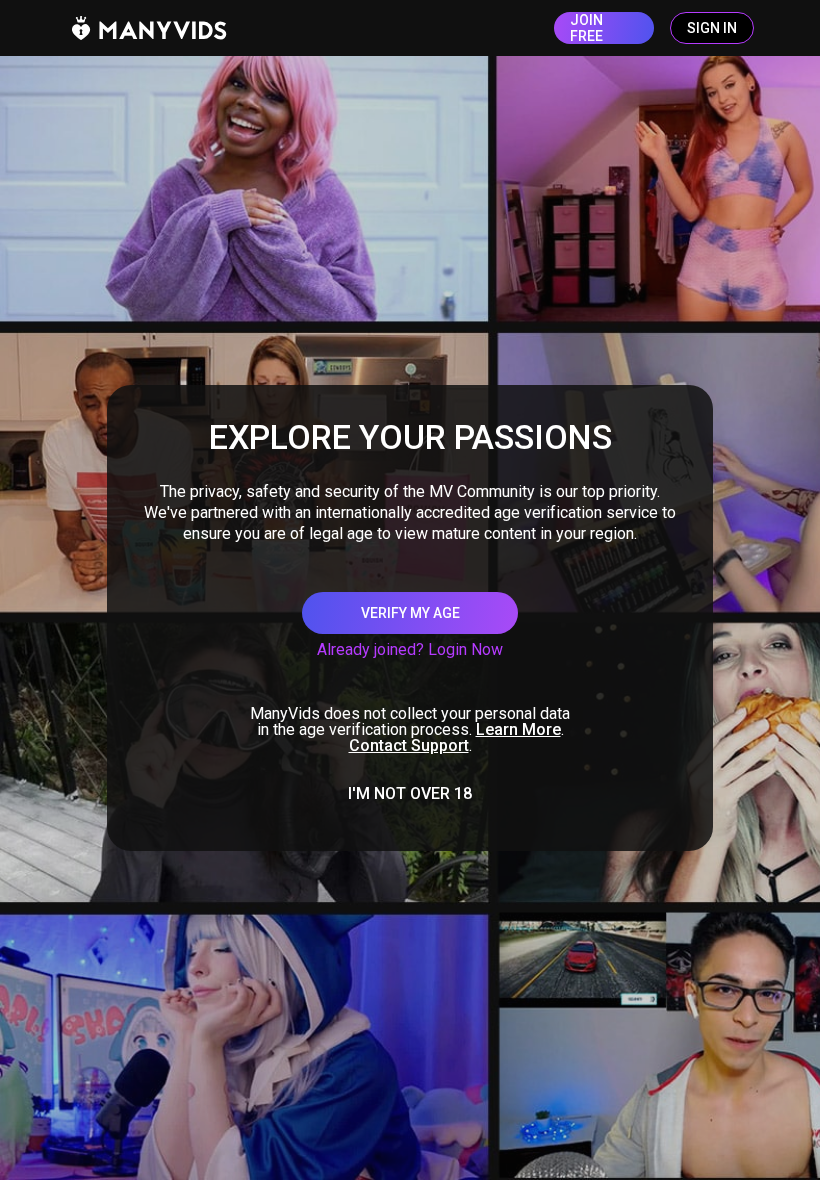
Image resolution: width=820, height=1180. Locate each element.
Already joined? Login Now (410, 649)
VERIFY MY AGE (410, 613)
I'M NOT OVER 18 (410, 794)
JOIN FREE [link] (586, 28)
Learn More (518, 729)
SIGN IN (712, 28)
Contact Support (409, 745)
